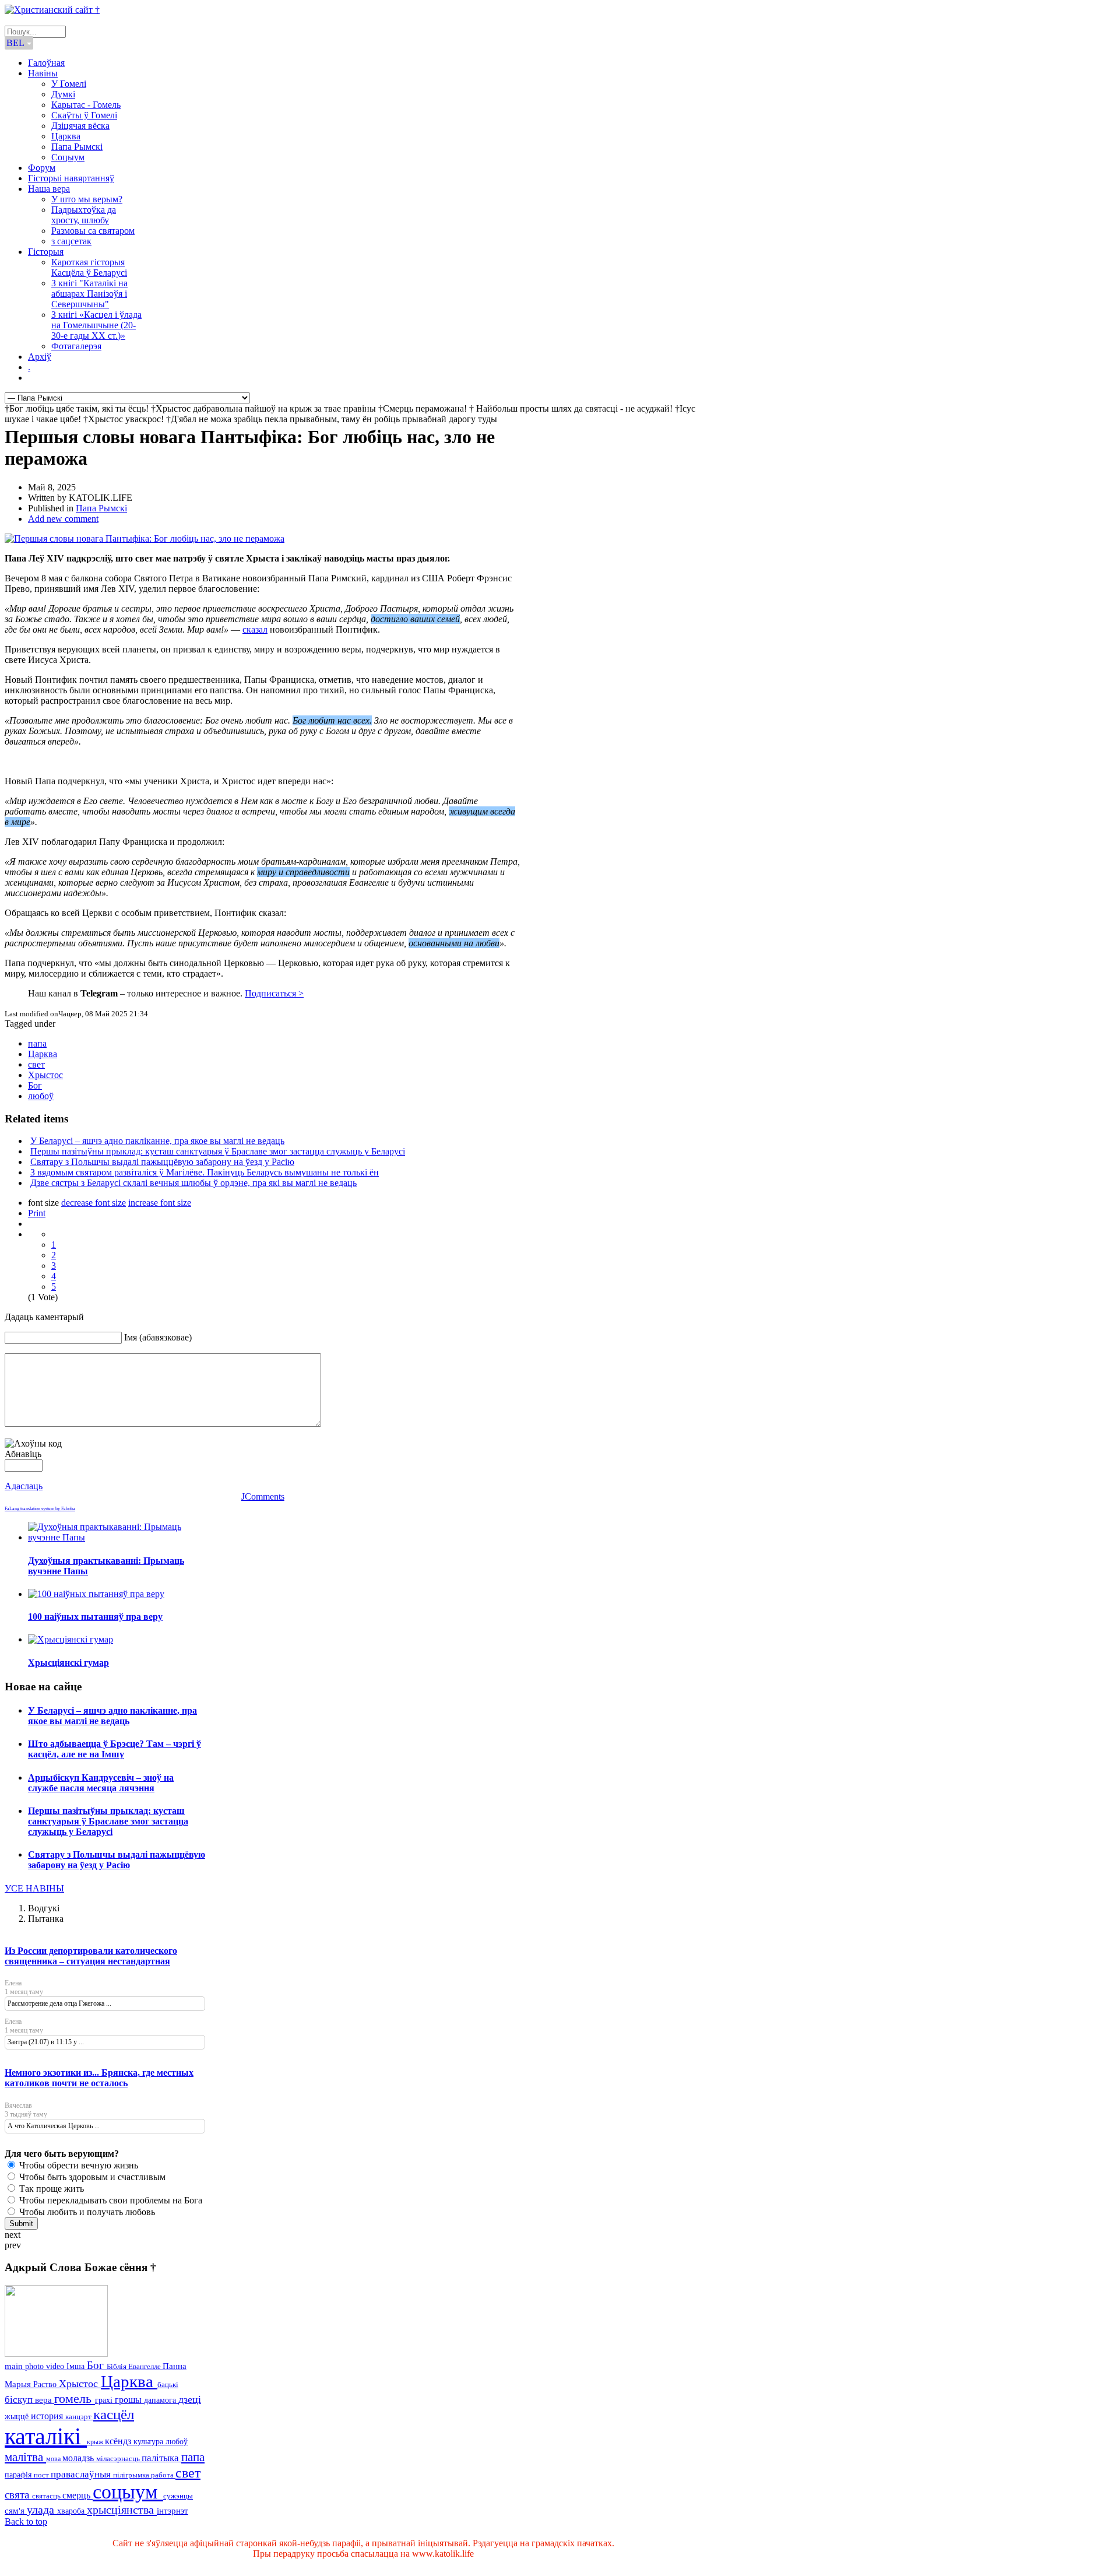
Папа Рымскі (77, 147)
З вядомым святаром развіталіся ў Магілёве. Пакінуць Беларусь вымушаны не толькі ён (205, 1172)
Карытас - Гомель (86, 105)
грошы (129, 2400)
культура (149, 2441)
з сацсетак (71, 241)
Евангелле (145, 2367)
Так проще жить (50, 2189)
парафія (19, 2475)
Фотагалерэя (76, 346)
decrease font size (94, 1203)
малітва (25, 2457)
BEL (16, 43)
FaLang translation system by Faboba (40, 1509)
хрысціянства (122, 2510)
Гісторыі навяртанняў (71, 178)
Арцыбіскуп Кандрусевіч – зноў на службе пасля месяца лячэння (101, 1783)
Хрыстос (45, 1075)
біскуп (20, 2400)
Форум (42, 168)
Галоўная (46, 63)
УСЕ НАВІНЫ (34, 1888)
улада (42, 2510)
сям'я (16, 2511)
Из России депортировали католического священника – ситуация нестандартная (91, 1956)
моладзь (79, 2458)
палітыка (161, 2458)
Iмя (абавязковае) (158, 1337)
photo (36, 2366)
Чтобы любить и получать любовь (86, 2212)
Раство (46, 2384)
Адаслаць (24, 1486)
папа (37, 1043)
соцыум (128, 2492)
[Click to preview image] (145, 538)
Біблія (117, 2367)
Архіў (40, 357)
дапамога (161, 2400)
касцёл (114, 2414)
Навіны (43, 73)
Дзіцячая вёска (80, 126)
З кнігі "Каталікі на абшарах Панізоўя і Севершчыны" (89, 294)
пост (42, 2475)
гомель (75, 2398)
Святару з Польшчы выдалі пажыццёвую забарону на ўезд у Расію (162, 1162)
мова (54, 2459)
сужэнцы (178, 2496)
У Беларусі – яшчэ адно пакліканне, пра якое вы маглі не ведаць (157, 1141)
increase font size (160, 1203)
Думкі (63, 94)
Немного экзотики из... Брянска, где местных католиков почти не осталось (99, 2078)
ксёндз (119, 2441)
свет (36, 1064)
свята (18, 2495)
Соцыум (68, 157)
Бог (35, 1085)
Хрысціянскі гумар (68, 1663)
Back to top (26, 2521)
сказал (255, 629)
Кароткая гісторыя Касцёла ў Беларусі (89, 267)
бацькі (168, 2384)
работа (163, 2475)
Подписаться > (274, 993)
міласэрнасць (119, 2459)
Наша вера (49, 189)
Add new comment (63, 519)
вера (45, 2400)
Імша (77, 2366)
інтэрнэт (173, 2511)
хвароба (72, 2511)
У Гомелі (69, 84)
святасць (47, 2496)
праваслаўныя (82, 2474)
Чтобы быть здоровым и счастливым (91, 2177)
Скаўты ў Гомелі (84, 115)
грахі (105, 2400)
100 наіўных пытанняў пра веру (95, 1617)
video (56, 2366)
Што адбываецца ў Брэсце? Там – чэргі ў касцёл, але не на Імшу (115, 1749)
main (15, 2366)
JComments (263, 1496)
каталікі (46, 2436)
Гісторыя (46, 252)
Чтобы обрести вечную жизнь (78, 2165)
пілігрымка (132, 2475)
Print (37, 1213)
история (48, 2416)
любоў (41, 1096)
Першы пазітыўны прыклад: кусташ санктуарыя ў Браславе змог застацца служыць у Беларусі (218, 1151)
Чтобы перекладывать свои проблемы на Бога (110, 2200)
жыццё (18, 2416)
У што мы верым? (87, 199)
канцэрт (79, 2417)
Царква (66, 136)
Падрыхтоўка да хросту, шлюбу (84, 215)
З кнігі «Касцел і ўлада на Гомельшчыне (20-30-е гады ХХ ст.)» (96, 325)
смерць (78, 2495)
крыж (96, 2442)
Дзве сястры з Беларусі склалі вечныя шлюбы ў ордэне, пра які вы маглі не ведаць (193, 1183)
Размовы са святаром (93, 231)
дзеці (190, 2399)
